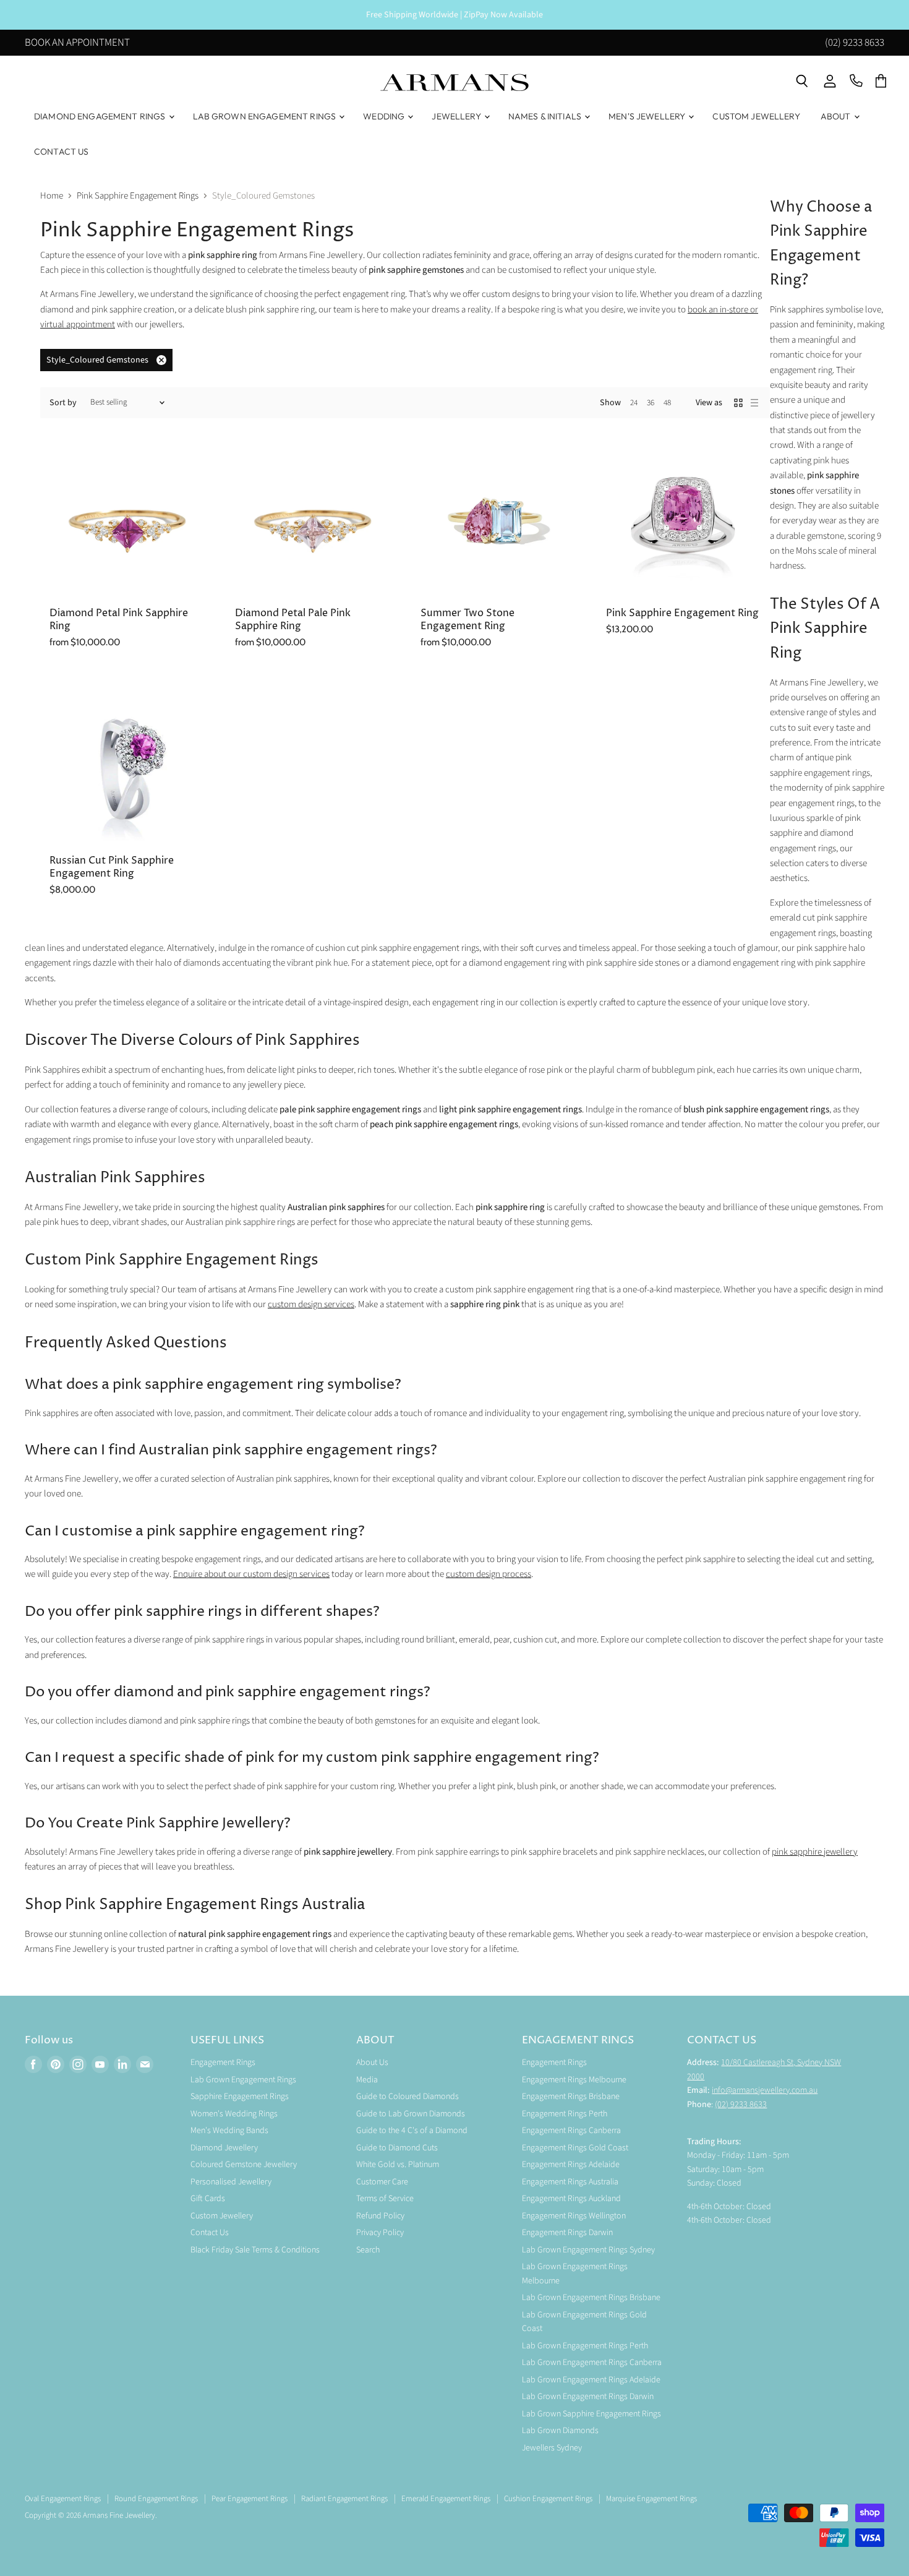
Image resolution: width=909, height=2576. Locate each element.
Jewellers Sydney (552, 2448)
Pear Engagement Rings (250, 2499)
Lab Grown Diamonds (560, 2431)
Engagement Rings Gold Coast (575, 2148)
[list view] (754, 403)
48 (667, 403)
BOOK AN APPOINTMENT (77, 43)
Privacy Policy (380, 2233)
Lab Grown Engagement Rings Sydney (588, 2250)
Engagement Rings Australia (570, 2182)
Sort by (63, 403)
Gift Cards (208, 2199)
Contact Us (61, 152)
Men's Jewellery (648, 116)
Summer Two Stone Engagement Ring (467, 620)
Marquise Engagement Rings (651, 2499)
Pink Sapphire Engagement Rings (138, 196)
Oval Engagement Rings (63, 2499)
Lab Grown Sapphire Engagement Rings (591, 2414)
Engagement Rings (223, 2063)
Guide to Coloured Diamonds (408, 2097)
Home (52, 196)
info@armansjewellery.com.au (765, 2090)
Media (367, 2080)
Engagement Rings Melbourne (574, 2080)
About (837, 116)
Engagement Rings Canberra (571, 2131)
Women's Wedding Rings (234, 2114)
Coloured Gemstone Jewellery (244, 2165)
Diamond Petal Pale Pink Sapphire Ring (293, 620)
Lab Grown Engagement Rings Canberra (592, 2363)
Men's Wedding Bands (229, 2131)
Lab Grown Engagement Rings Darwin (588, 2397)
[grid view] (738, 403)
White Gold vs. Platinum (398, 2165)
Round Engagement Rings (156, 2499)
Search (368, 2250)
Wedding (385, 116)
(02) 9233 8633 (855, 43)
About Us (372, 2063)
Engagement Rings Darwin (567, 2233)
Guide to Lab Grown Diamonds (411, 2114)
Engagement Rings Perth (565, 2114)
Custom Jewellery (756, 116)
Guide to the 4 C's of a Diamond (412, 2131)
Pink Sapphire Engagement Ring (682, 613)
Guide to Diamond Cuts (397, 2148)
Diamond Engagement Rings (101, 116)
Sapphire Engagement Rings (240, 2097)
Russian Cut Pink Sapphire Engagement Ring (112, 867)
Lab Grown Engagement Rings (266, 116)
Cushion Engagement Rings (548, 2499)
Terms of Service (385, 2199)
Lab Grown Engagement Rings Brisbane (591, 2298)
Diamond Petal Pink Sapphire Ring (119, 620)
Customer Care (382, 2182)
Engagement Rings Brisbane (571, 2097)
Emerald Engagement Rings (446, 2499)
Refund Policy (380, 2216)
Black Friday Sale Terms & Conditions (255, 2250)
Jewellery (457, 116)
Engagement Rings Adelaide (571, 2165)
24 (634, 403)
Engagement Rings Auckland (571, 2199)
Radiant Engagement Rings (344, 2499)
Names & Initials (546, 116)
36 (651, 403)
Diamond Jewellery (224, 2148)
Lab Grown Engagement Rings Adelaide (591, 2380)
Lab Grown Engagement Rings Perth (585, 2346)
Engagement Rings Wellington (574, 2216)
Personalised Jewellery (231, 2182)
